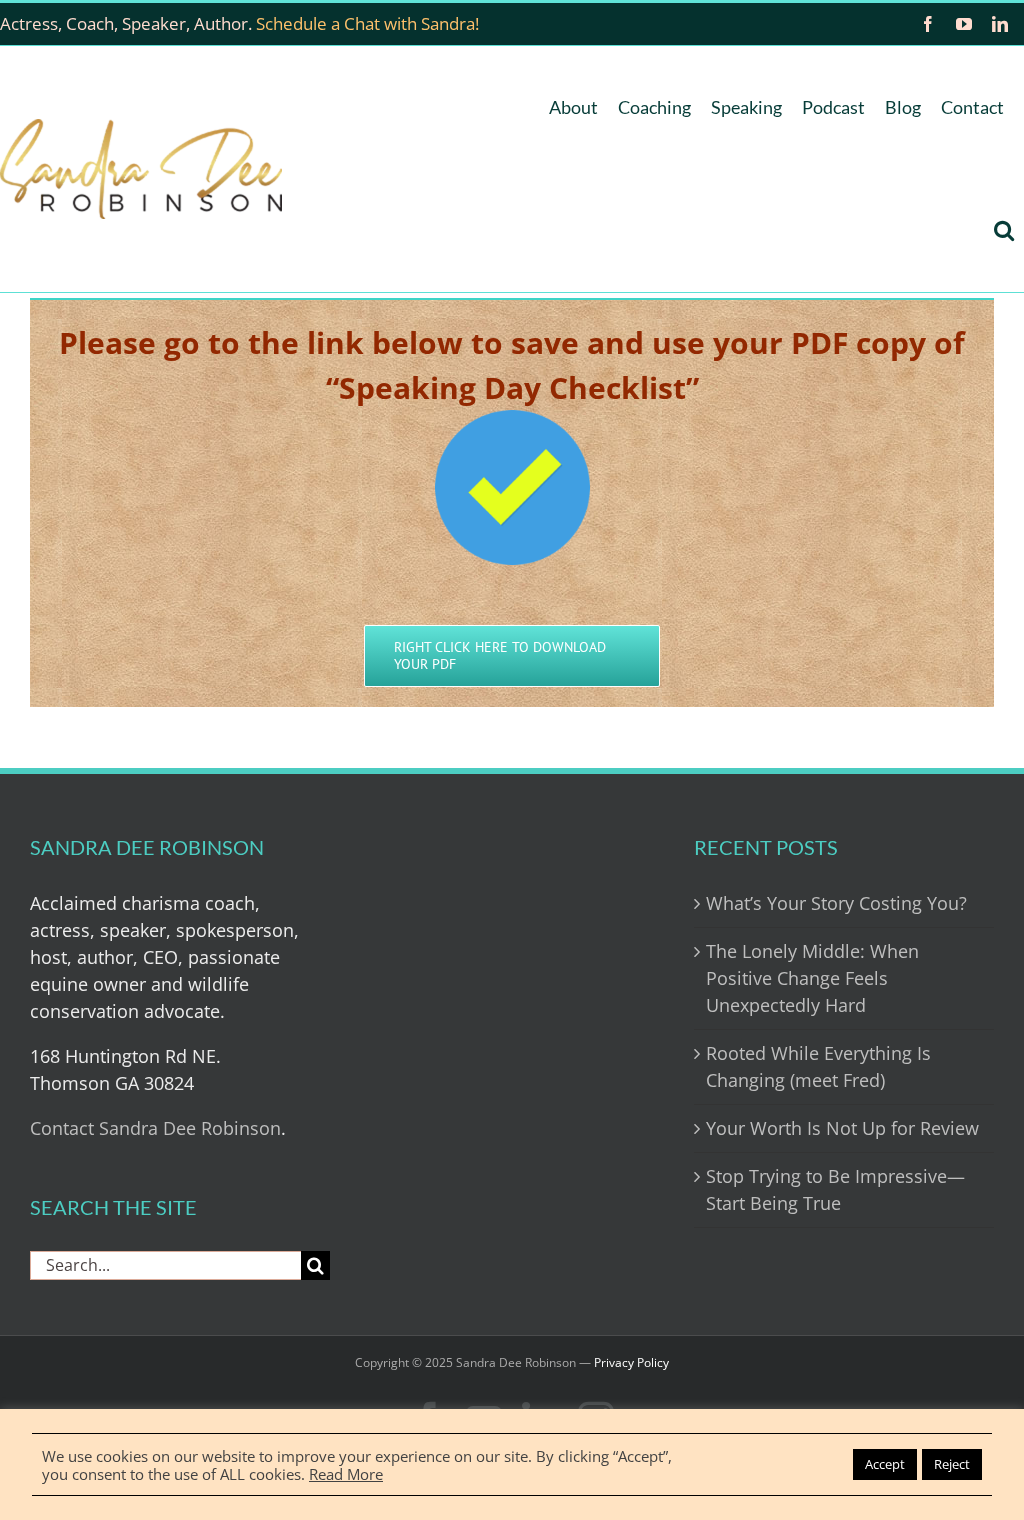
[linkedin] (1000, 24)
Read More (346, 1474)
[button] (1004, 230)
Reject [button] (952, 1464)
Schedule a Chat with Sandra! (367, 23)
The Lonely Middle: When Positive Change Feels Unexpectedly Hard (812, 978)
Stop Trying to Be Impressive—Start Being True (835, 1189)
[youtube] (964, 24)
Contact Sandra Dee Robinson (155, 1128)
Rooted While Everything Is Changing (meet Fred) (818, 1066)
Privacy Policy (631, 1362)
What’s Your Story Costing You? (836, 903)
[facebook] (928, 24)
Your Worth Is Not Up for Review (842, 1128)
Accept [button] (885, 1464)
